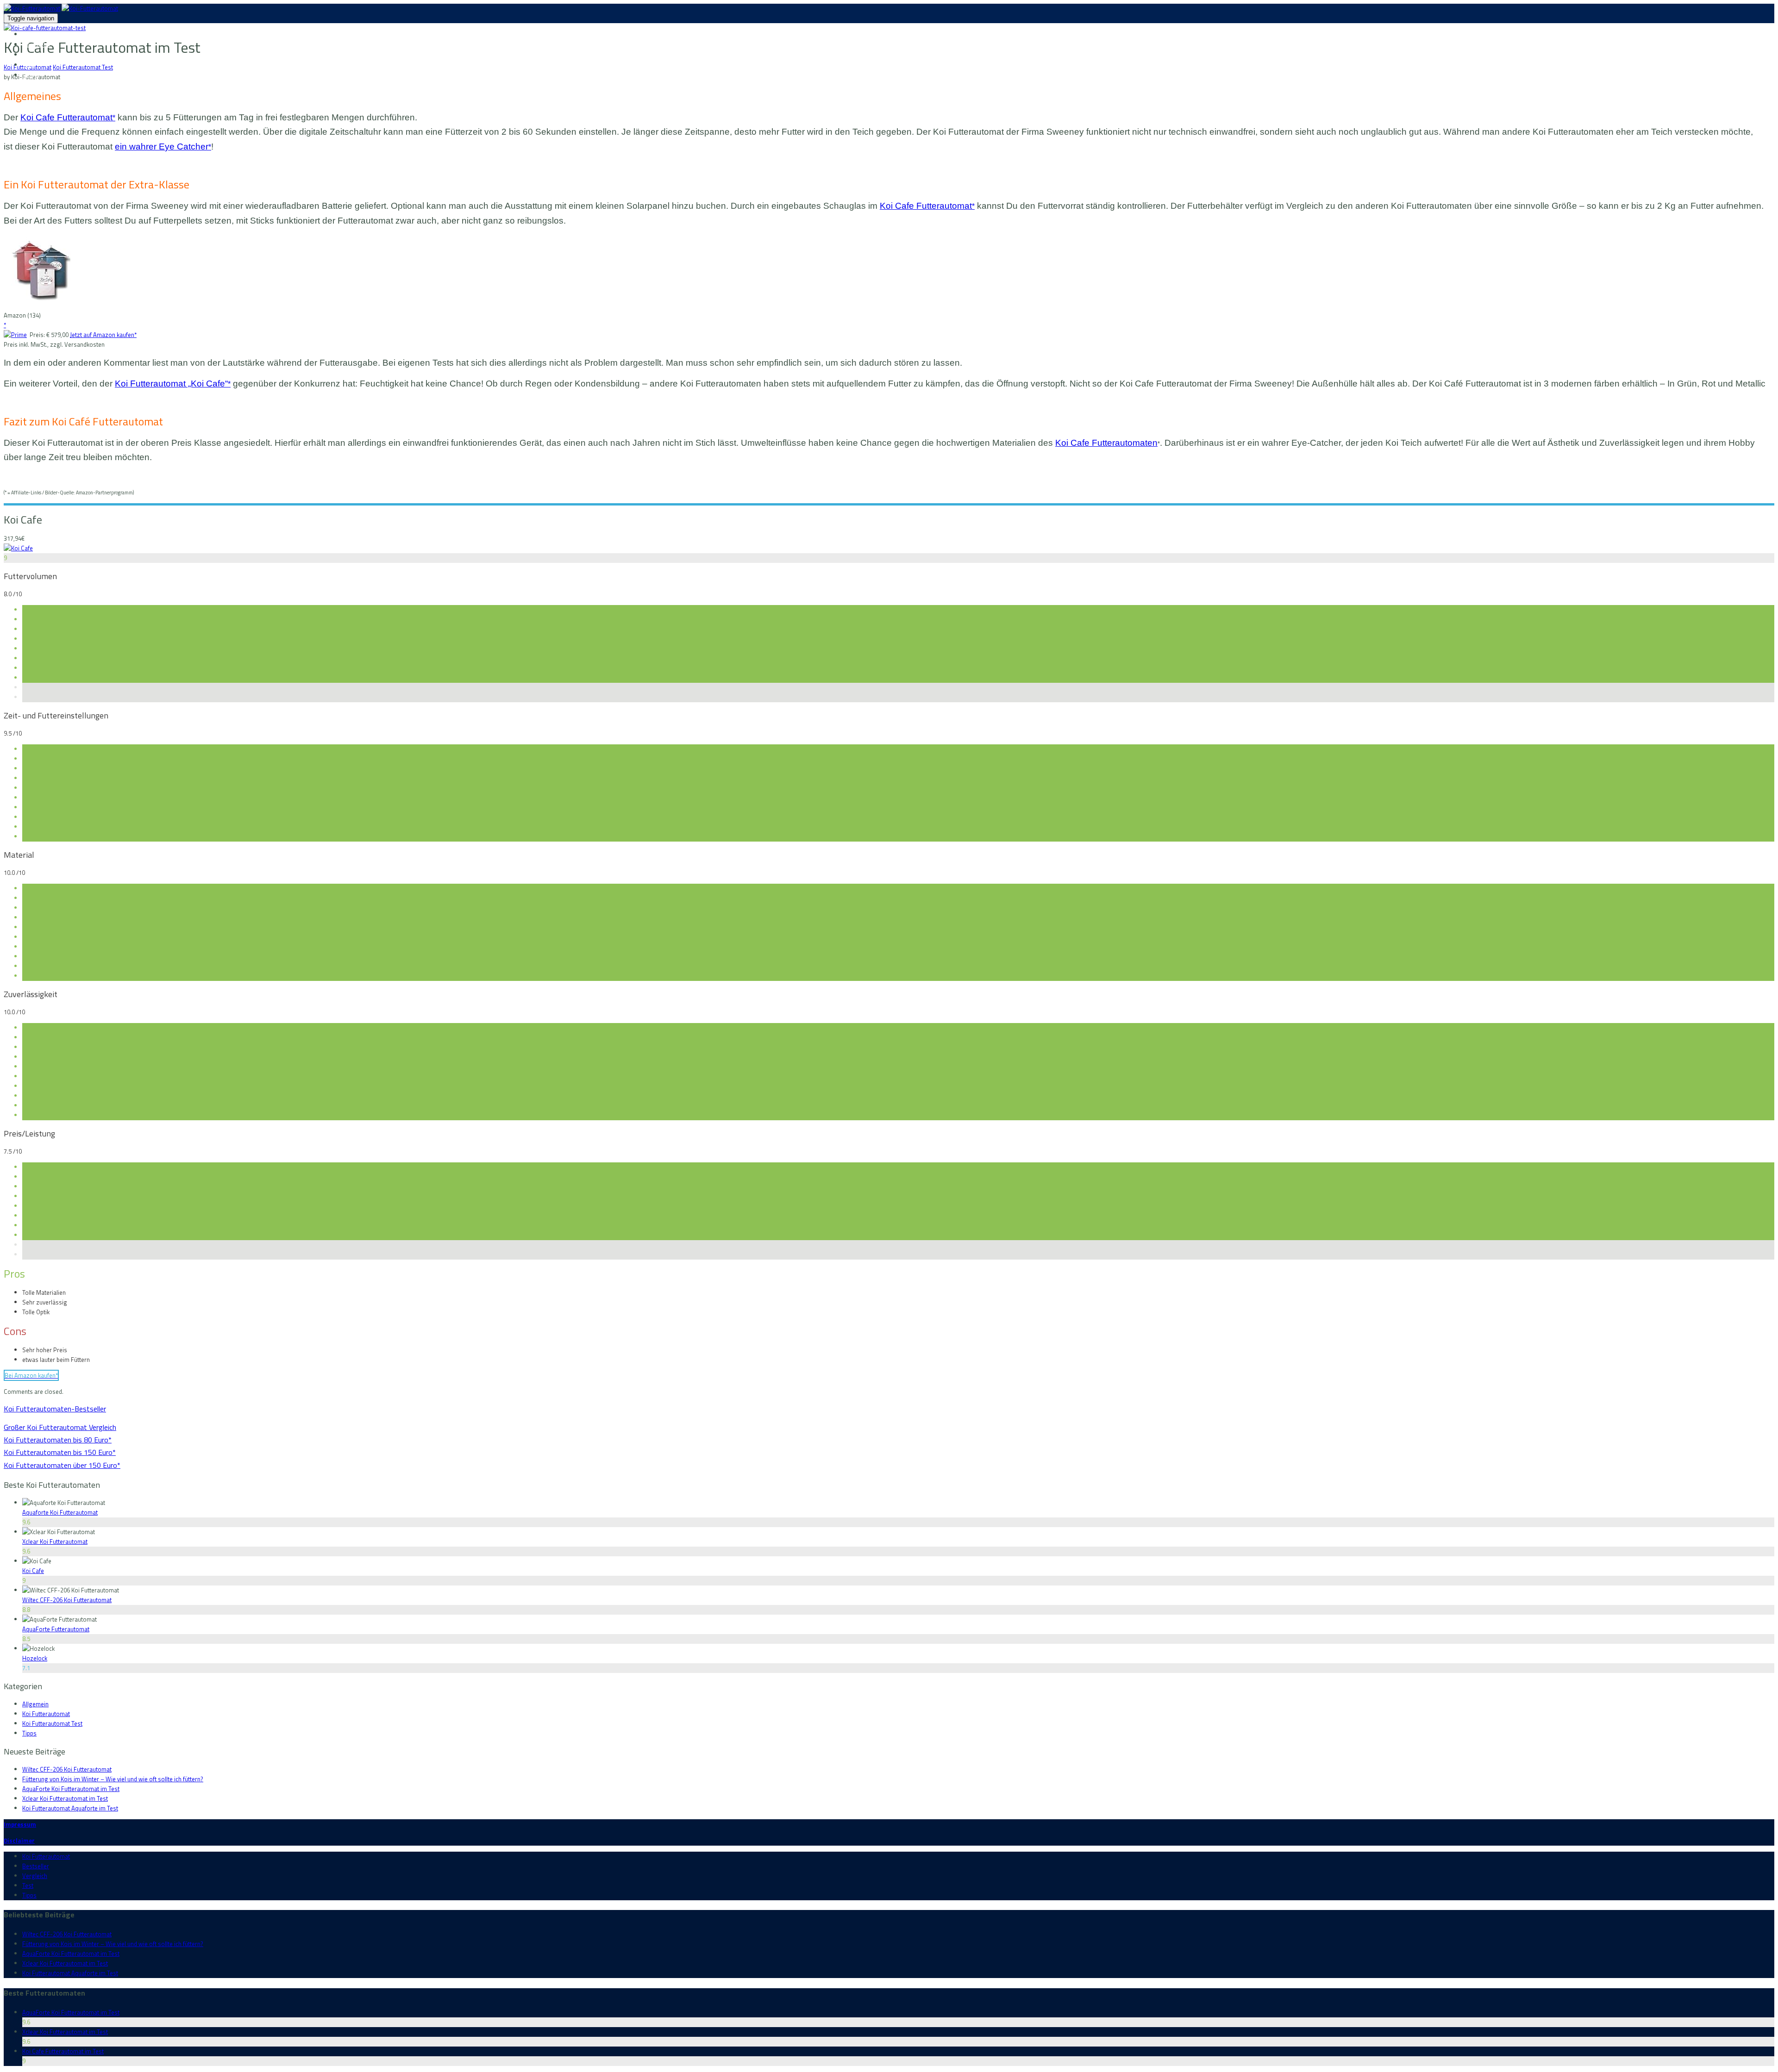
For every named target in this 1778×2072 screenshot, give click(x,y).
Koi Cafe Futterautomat (68, 117)
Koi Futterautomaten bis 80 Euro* (58, 1440)
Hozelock (35, 1658)
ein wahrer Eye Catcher (163, 147)
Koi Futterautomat (47, 34)
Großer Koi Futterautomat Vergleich (60, 1427)
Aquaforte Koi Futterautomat (60, 1512)
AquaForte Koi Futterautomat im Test (71, 1789)
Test (28, 65)
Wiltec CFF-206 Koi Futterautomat (67, 1600)
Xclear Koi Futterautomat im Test (65, 1798)
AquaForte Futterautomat (56, 1629)
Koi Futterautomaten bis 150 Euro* (60, 1452)
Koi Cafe (33, 1571)
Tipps (30, 75)
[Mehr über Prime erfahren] (15, 335)
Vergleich (35, 54)
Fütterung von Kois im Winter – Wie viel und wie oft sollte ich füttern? (113, 1779)
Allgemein (35, 1704)
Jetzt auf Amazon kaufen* (103, 335)
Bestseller (37, 44)
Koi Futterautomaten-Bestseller (55, 1409)
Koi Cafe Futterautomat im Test (63, 2051)
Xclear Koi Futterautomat (55, 1542)
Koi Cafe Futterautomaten (1106, 443)
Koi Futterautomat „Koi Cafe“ (173, 384)
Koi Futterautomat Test (83, 67)
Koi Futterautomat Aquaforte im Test (70, 1808)
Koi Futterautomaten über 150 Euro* (62, 1465)
